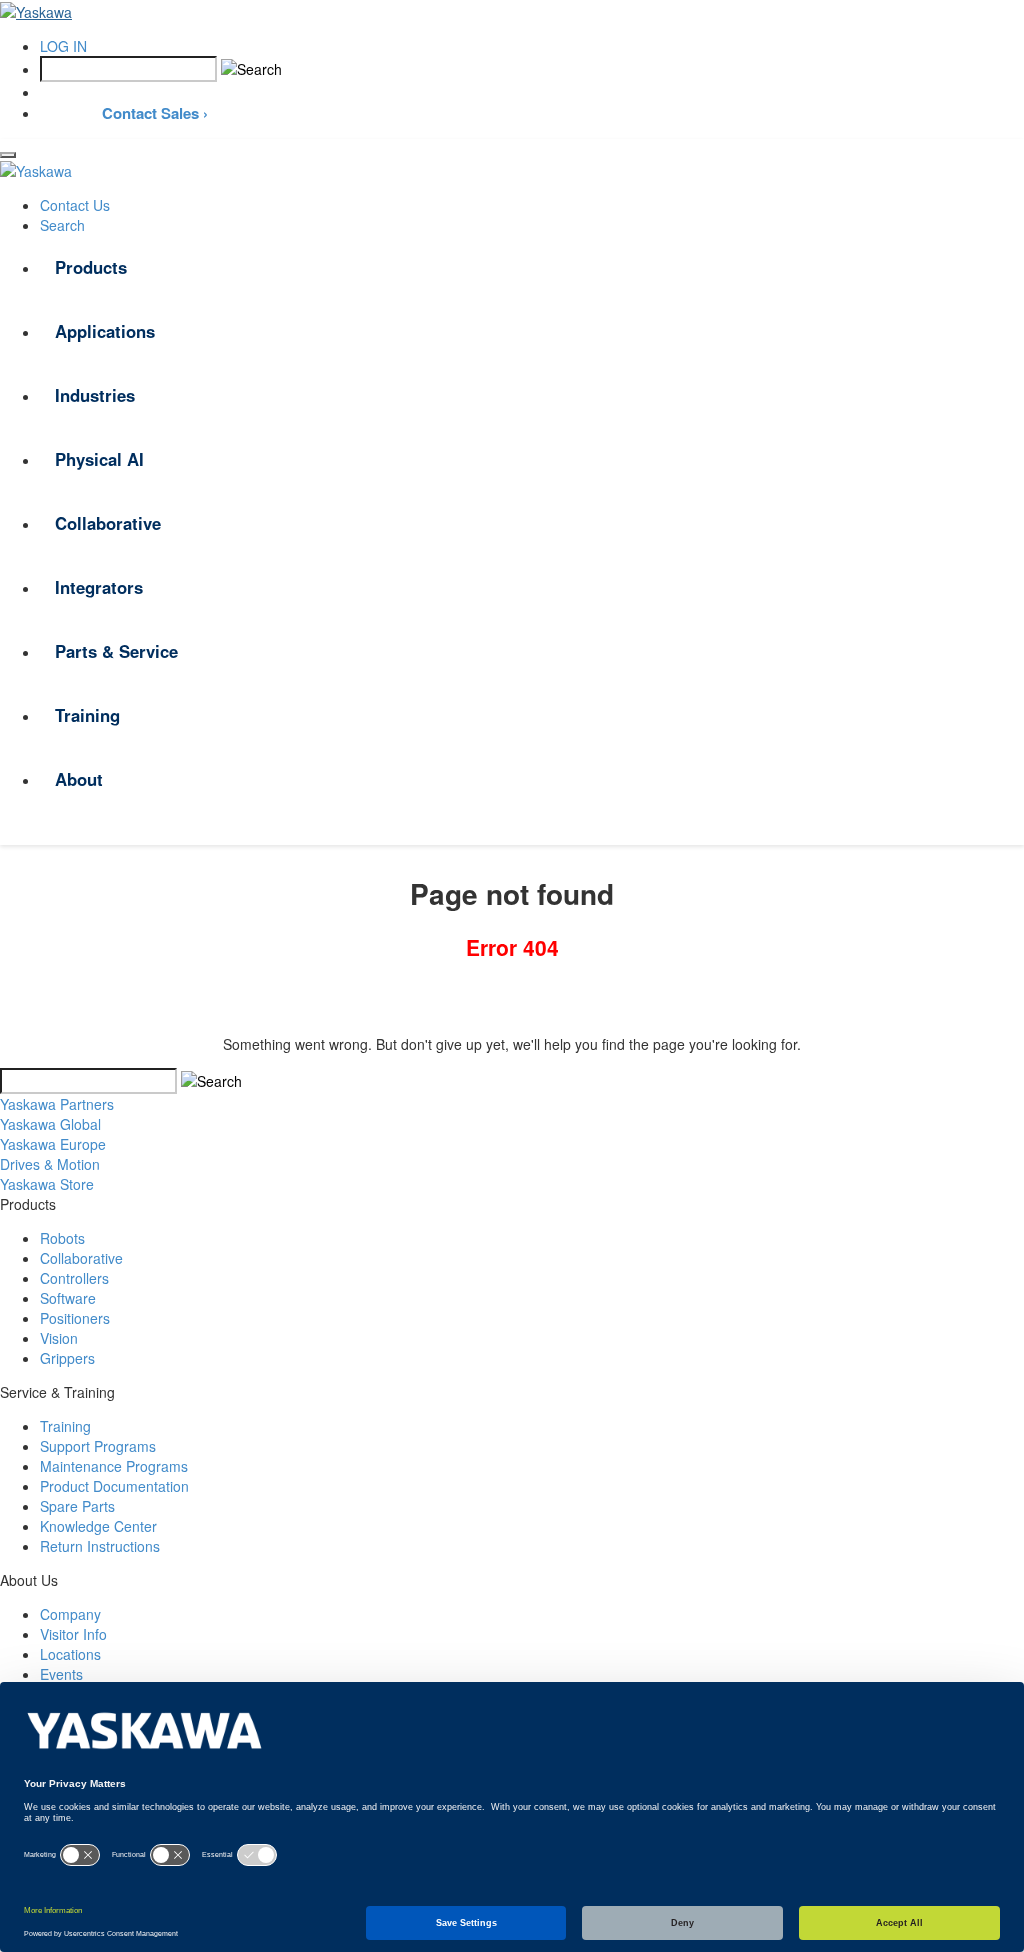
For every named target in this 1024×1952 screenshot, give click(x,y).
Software (68, 1298)
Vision (59, 1338)
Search (62, 225)
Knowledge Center (98, 1526)
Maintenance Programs (114, 1466)
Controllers (74, 1278)
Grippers (67, 1358)
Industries (95, 395)
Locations (70, 1654)
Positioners (75, 1318)
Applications (105, 331)
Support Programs (98, 1446)
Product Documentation (114, 1486)
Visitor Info (73, 1634)
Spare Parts (77, 1506)
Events (61, 1674)
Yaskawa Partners (57, 1104)
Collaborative (108, 523)
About (79, 779)
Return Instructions (100, 1546)
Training (87, 715)
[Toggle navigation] (8, 155)
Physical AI (99, 459)
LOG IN (63, 46)
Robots (62, 1238)
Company (70, 1614)
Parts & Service (116, 651)
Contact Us (75, 205)
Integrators (99, 587)
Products (91, 267)
